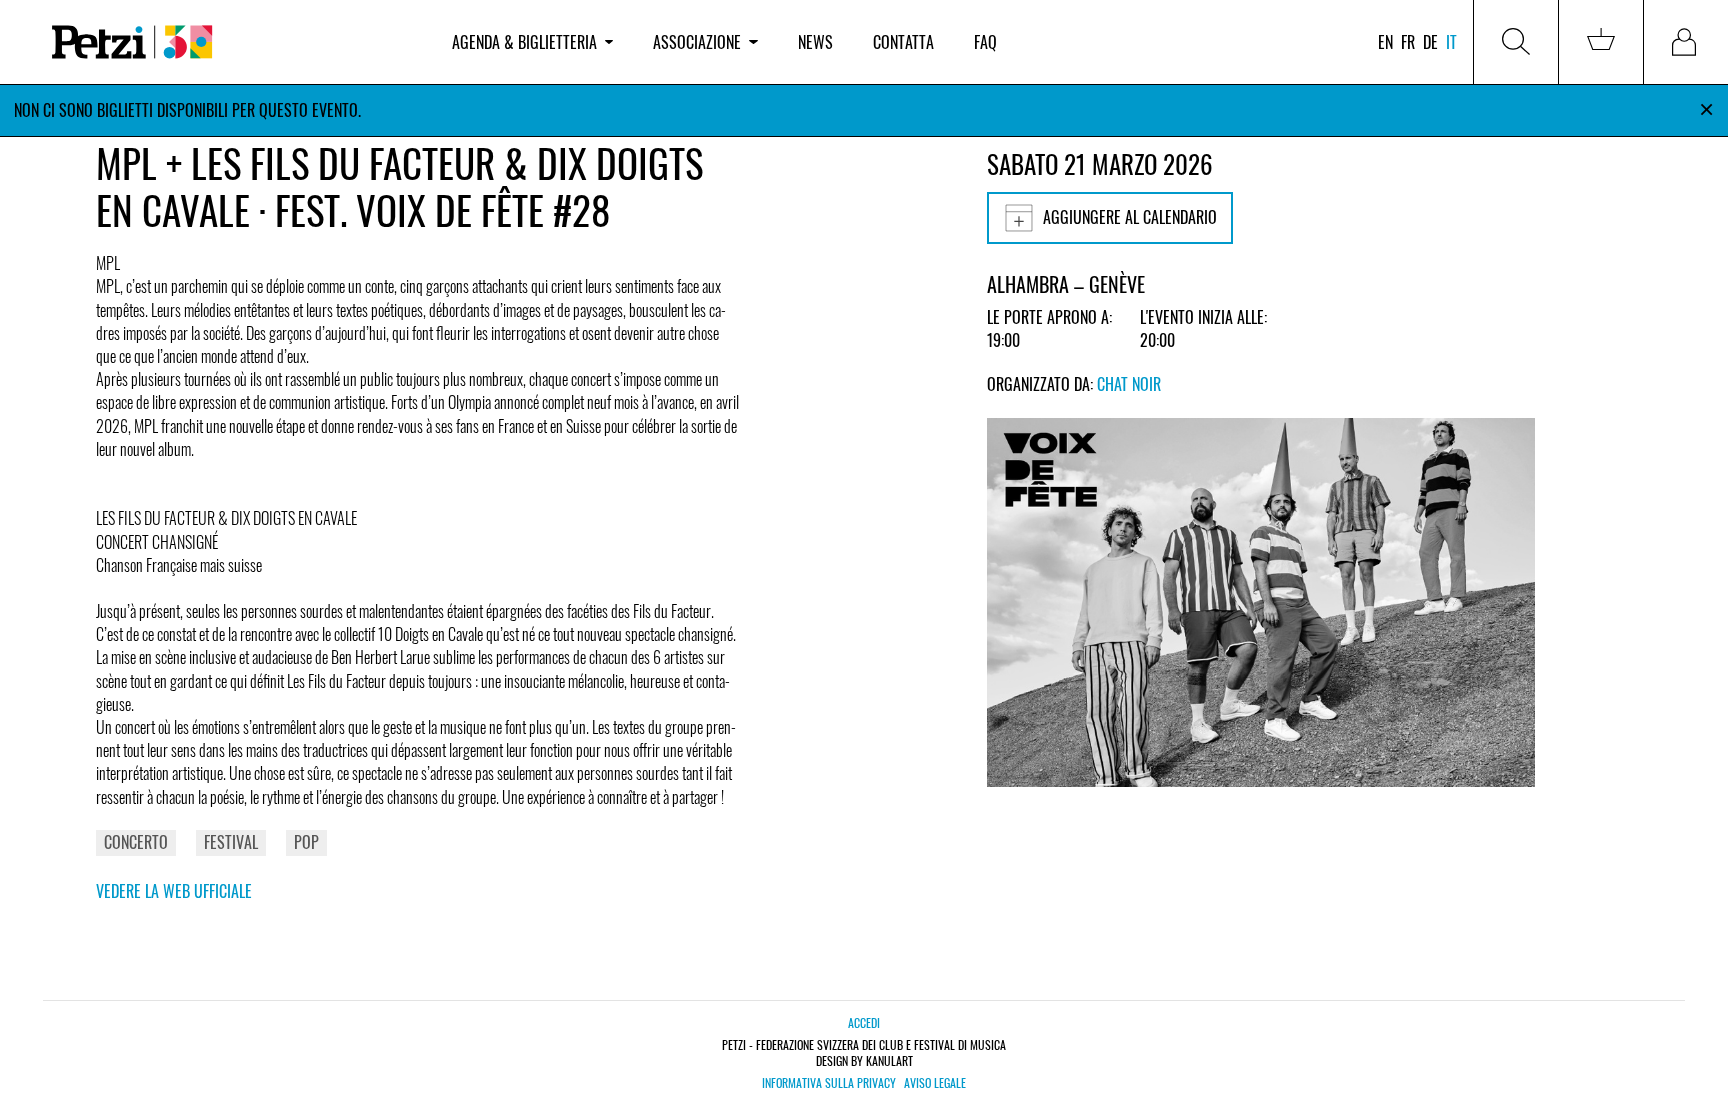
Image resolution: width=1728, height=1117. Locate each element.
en (1385, 42)
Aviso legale (935, 1083)
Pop (306, 842)
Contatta (903, 42)
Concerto (136, 842)
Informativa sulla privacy (829, 1083)
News (815, 42)
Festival (231, 842)
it (1451, 42)
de (1430, 42)
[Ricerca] (1516, 42)
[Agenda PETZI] (232, 42)
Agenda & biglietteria (524, 42)
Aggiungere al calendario (1130, 217)
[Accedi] (1686, 42)
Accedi (864, 1022)
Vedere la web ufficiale (174, 891)
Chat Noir (1129, 384)
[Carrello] (1601, 42)
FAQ (985, 42)
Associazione (697, 42)
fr (1408, 42)
